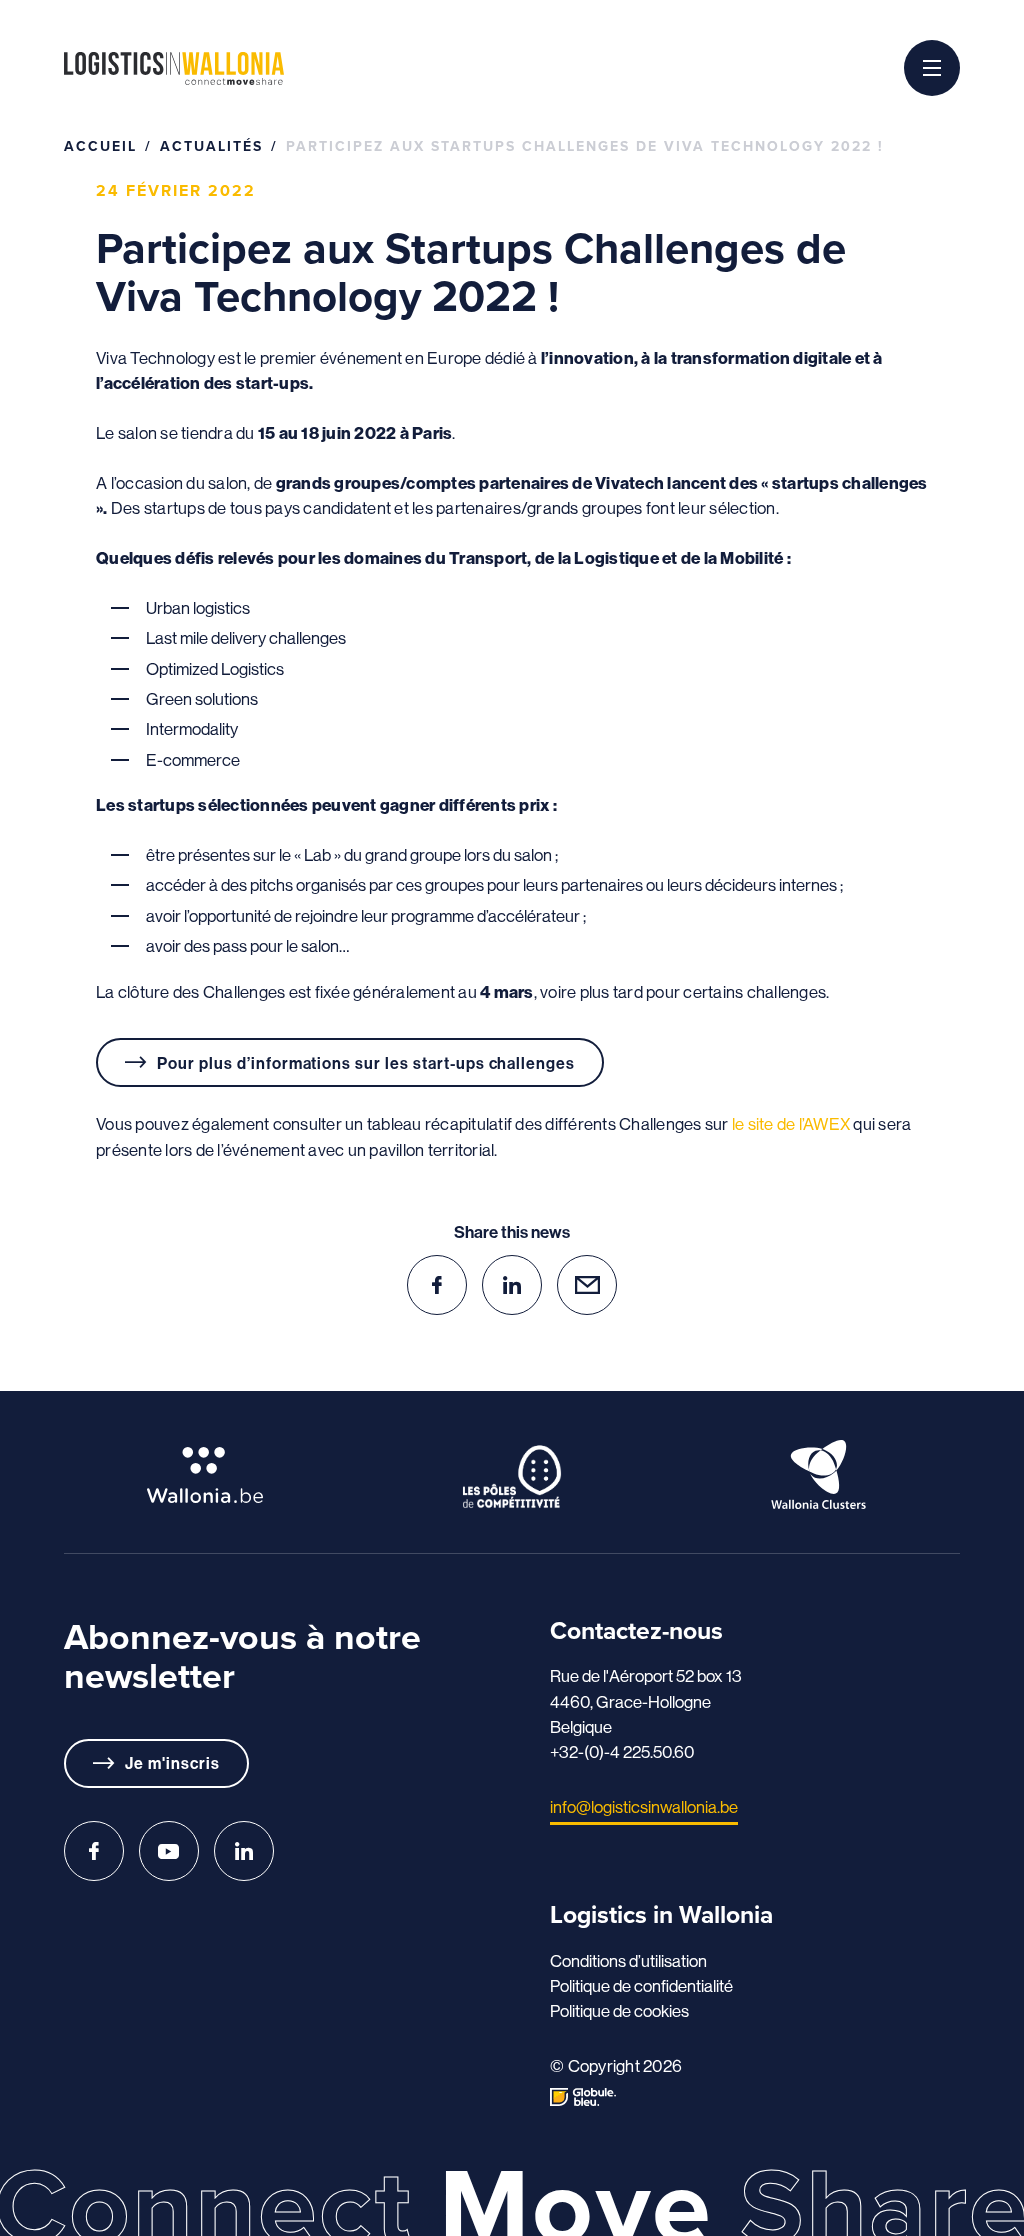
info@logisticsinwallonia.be (644, 1806)
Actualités (211, 146)
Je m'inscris (172, 1763)
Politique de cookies (619, 2010)
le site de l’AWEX (793, 1123)
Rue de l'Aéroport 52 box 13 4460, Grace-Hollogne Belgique (646, 1701)
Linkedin (244, 1851)
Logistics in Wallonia (174, 68)
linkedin (512, 1285)
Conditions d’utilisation (628, 1960)
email (587, 1285)
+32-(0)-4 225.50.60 (622, 1751)
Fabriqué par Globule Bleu (583, 2097)
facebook (437, 1285)
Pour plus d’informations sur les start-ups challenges (366, 1063)
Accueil (100, 146)
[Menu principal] (932, 68)
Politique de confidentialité (641, 1985)
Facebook (94, 1851)
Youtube (169, 1851)
